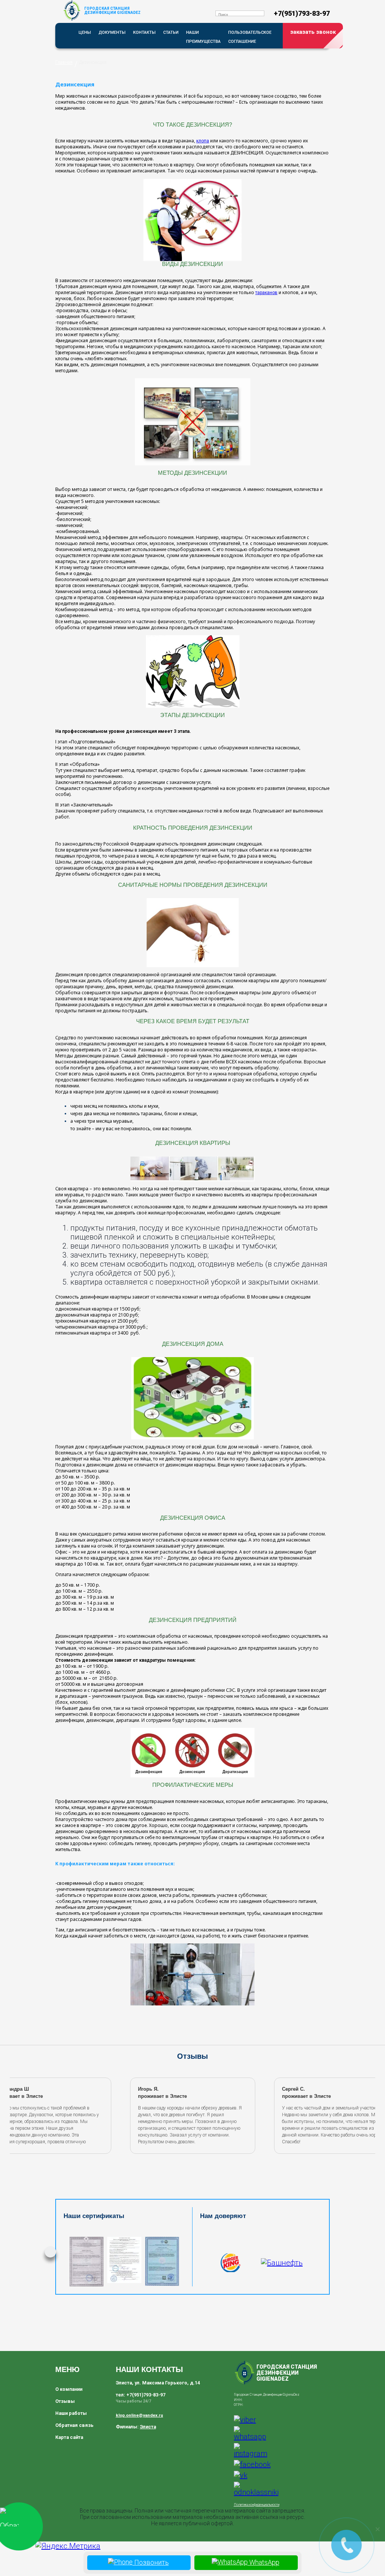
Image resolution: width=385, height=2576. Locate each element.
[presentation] (20, 2114)
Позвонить (151, 2562)
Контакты (144, 32)
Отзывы (65, 2401)
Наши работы (71, 2413)
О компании (69, 2389)
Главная (64, 62)
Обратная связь (74, 2425)
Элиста (148, 2427)
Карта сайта (69, 2437)
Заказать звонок (313, 32)
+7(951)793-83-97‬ (302, 13)
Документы (112, 32)
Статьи (171, 32)
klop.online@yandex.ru (139, 2415)
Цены (85, 32)
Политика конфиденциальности (257, 2505)
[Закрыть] (377, 2529)
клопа (203, 141)
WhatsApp (264, 2562)
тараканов (266, 293)
